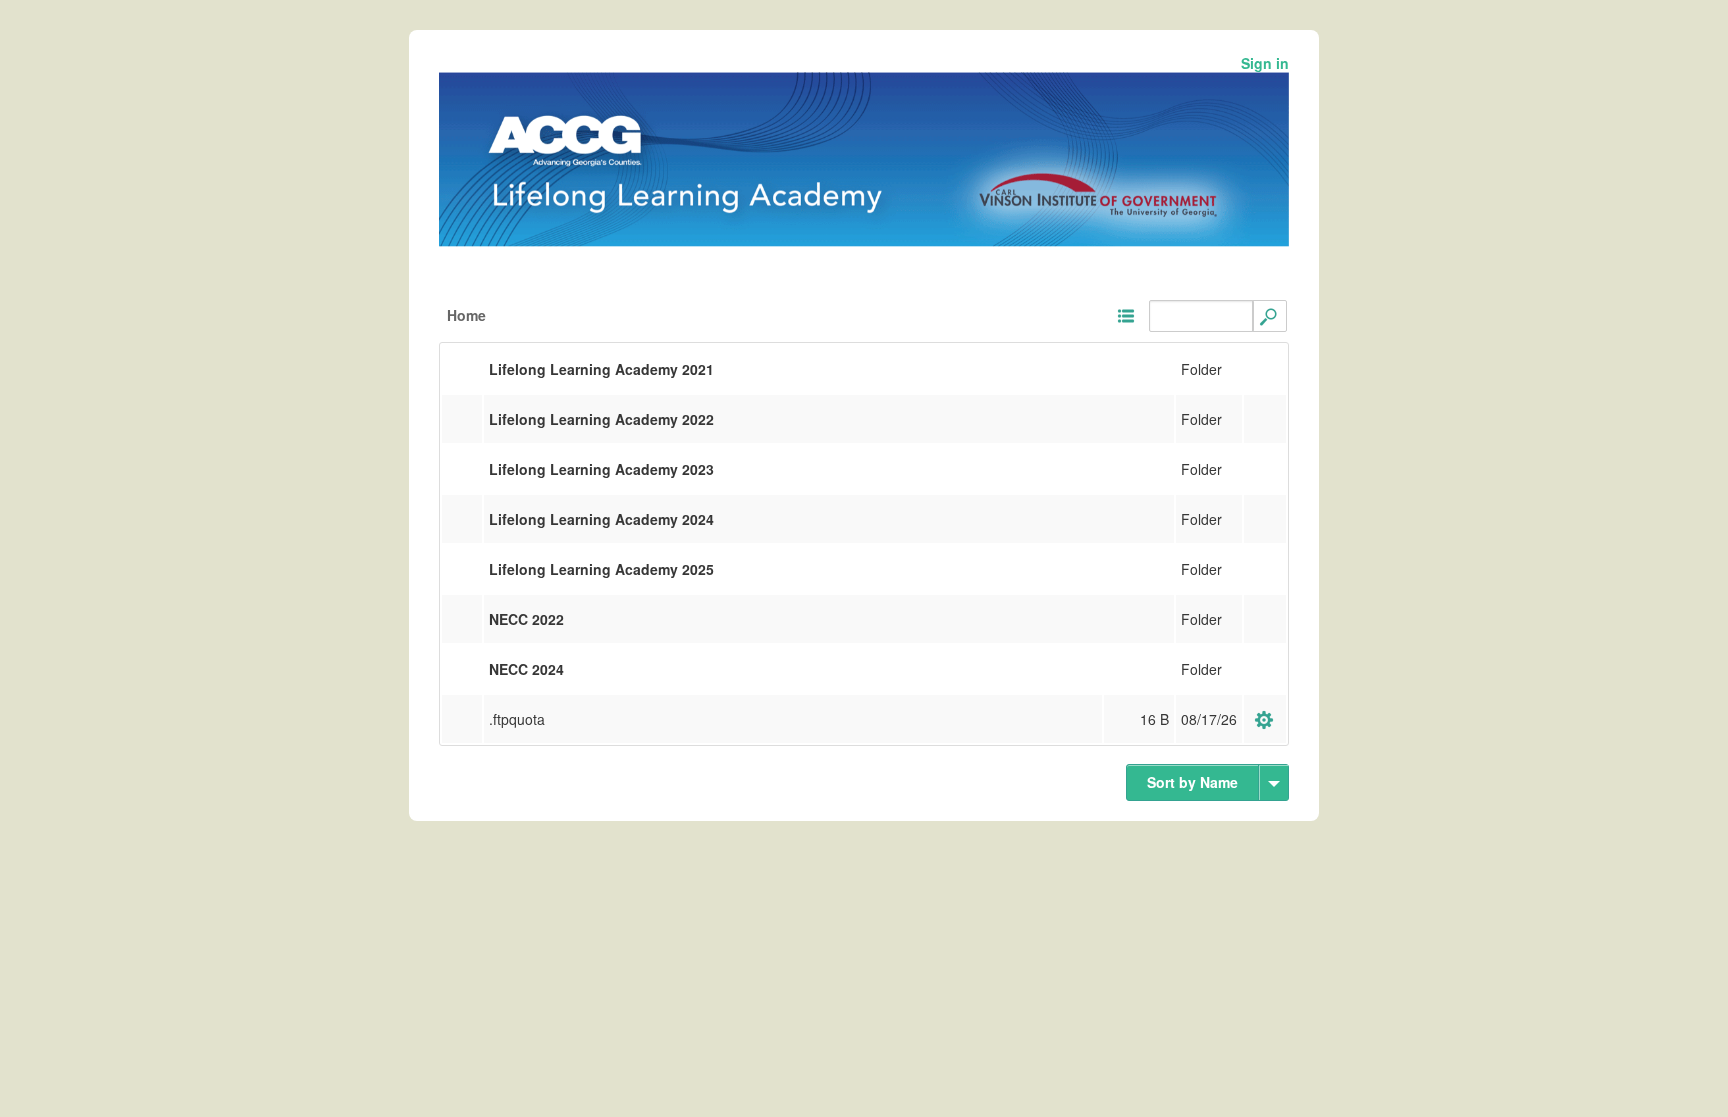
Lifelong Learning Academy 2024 (601, 519)
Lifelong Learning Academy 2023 (601, 469)
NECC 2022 (526, 619)
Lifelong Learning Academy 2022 (601, 419)
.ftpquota (517, 719)
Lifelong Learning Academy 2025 (601, 569)
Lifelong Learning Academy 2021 (601, 369)
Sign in (1265, 63)
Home (466, 315)
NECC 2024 (526, 669)
